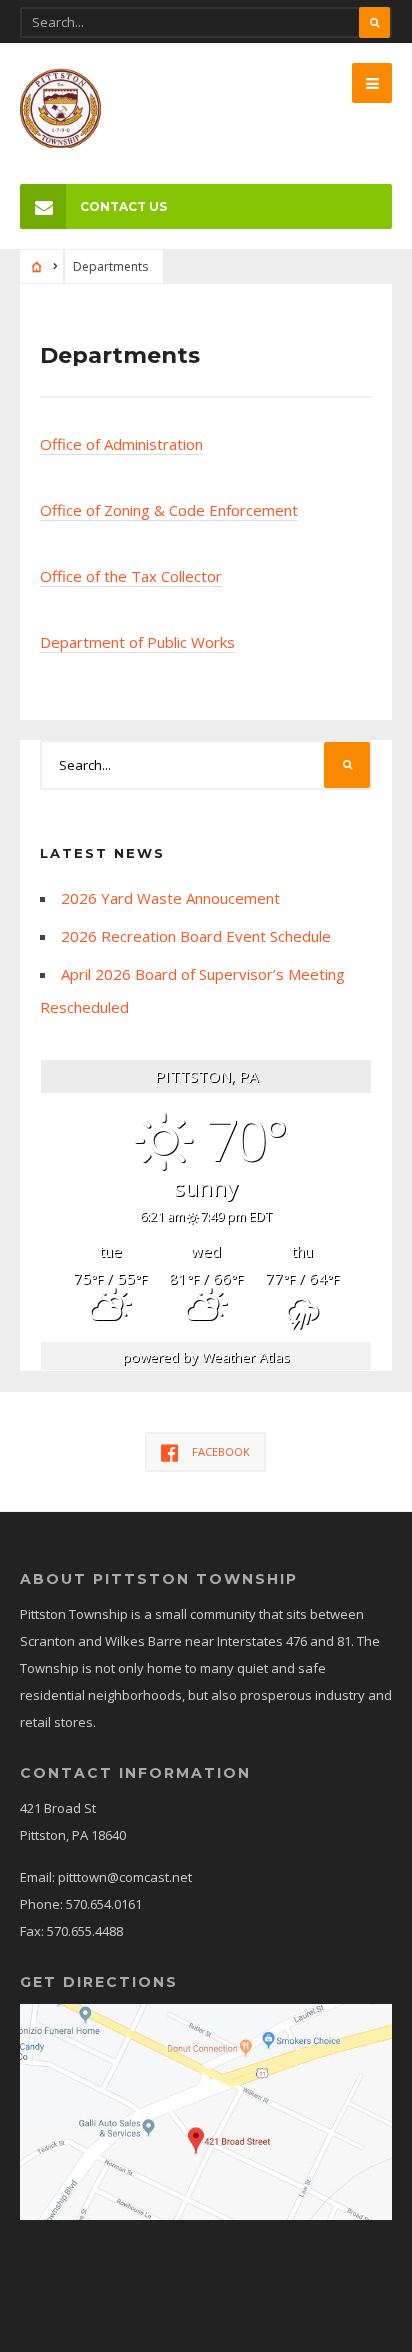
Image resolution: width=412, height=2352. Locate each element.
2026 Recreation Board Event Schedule (196, 936)
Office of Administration (121, 444)
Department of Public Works (137, 642)
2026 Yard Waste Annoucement (170, 898)
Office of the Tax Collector (131, 576)
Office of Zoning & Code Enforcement (169, 510)
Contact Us (123, 206)
